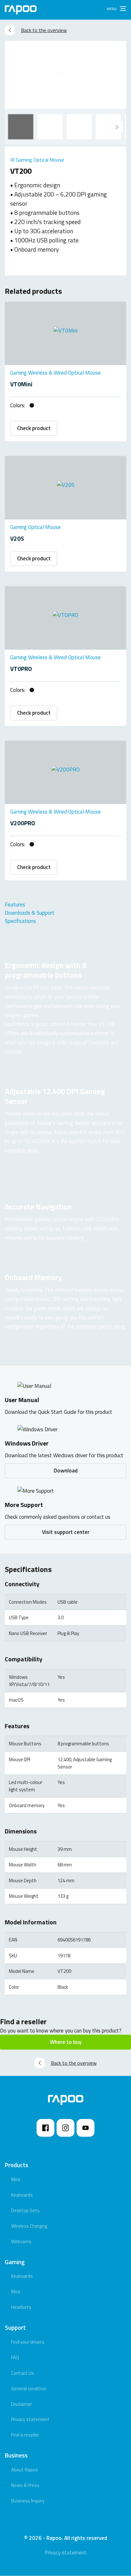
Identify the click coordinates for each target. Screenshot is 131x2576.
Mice (16, 2179)
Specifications (20, 921)
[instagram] (65, 2128)
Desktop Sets (25, 2210)
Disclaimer (22, 2404)
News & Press (25, 2485)
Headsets (21, 2307)
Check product (34, 428)
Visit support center (66, 1532)
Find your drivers (28, 2342)
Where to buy (66, 2042)
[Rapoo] (21, 10)
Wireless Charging (29, 2226)
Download (66, 1471)
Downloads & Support (30, 913)
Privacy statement (30, 2419)
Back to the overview (44, 30)
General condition (29, 2389)
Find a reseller (25, 2435)
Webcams (21, 2241)
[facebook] (45, 2128)
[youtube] (86, 2128)
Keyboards (22, 2195)
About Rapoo (24, 2470)
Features (15, 905)
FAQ (15, 2357)
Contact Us (23, 2373)
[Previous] (117, 127)
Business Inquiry (28, 2501)
